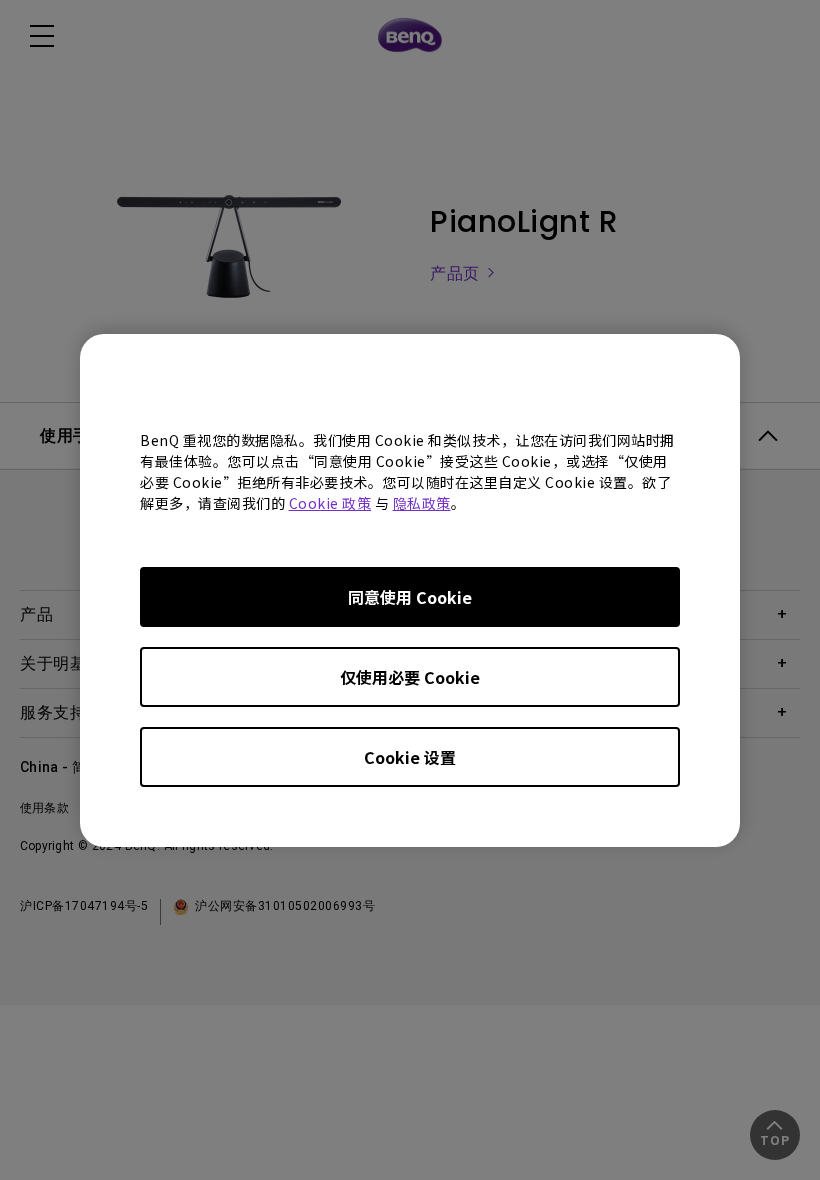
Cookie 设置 (410, 757)
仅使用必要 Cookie (410, 677)
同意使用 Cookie (410, 597)
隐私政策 (422, 503)
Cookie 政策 (330, 503)
